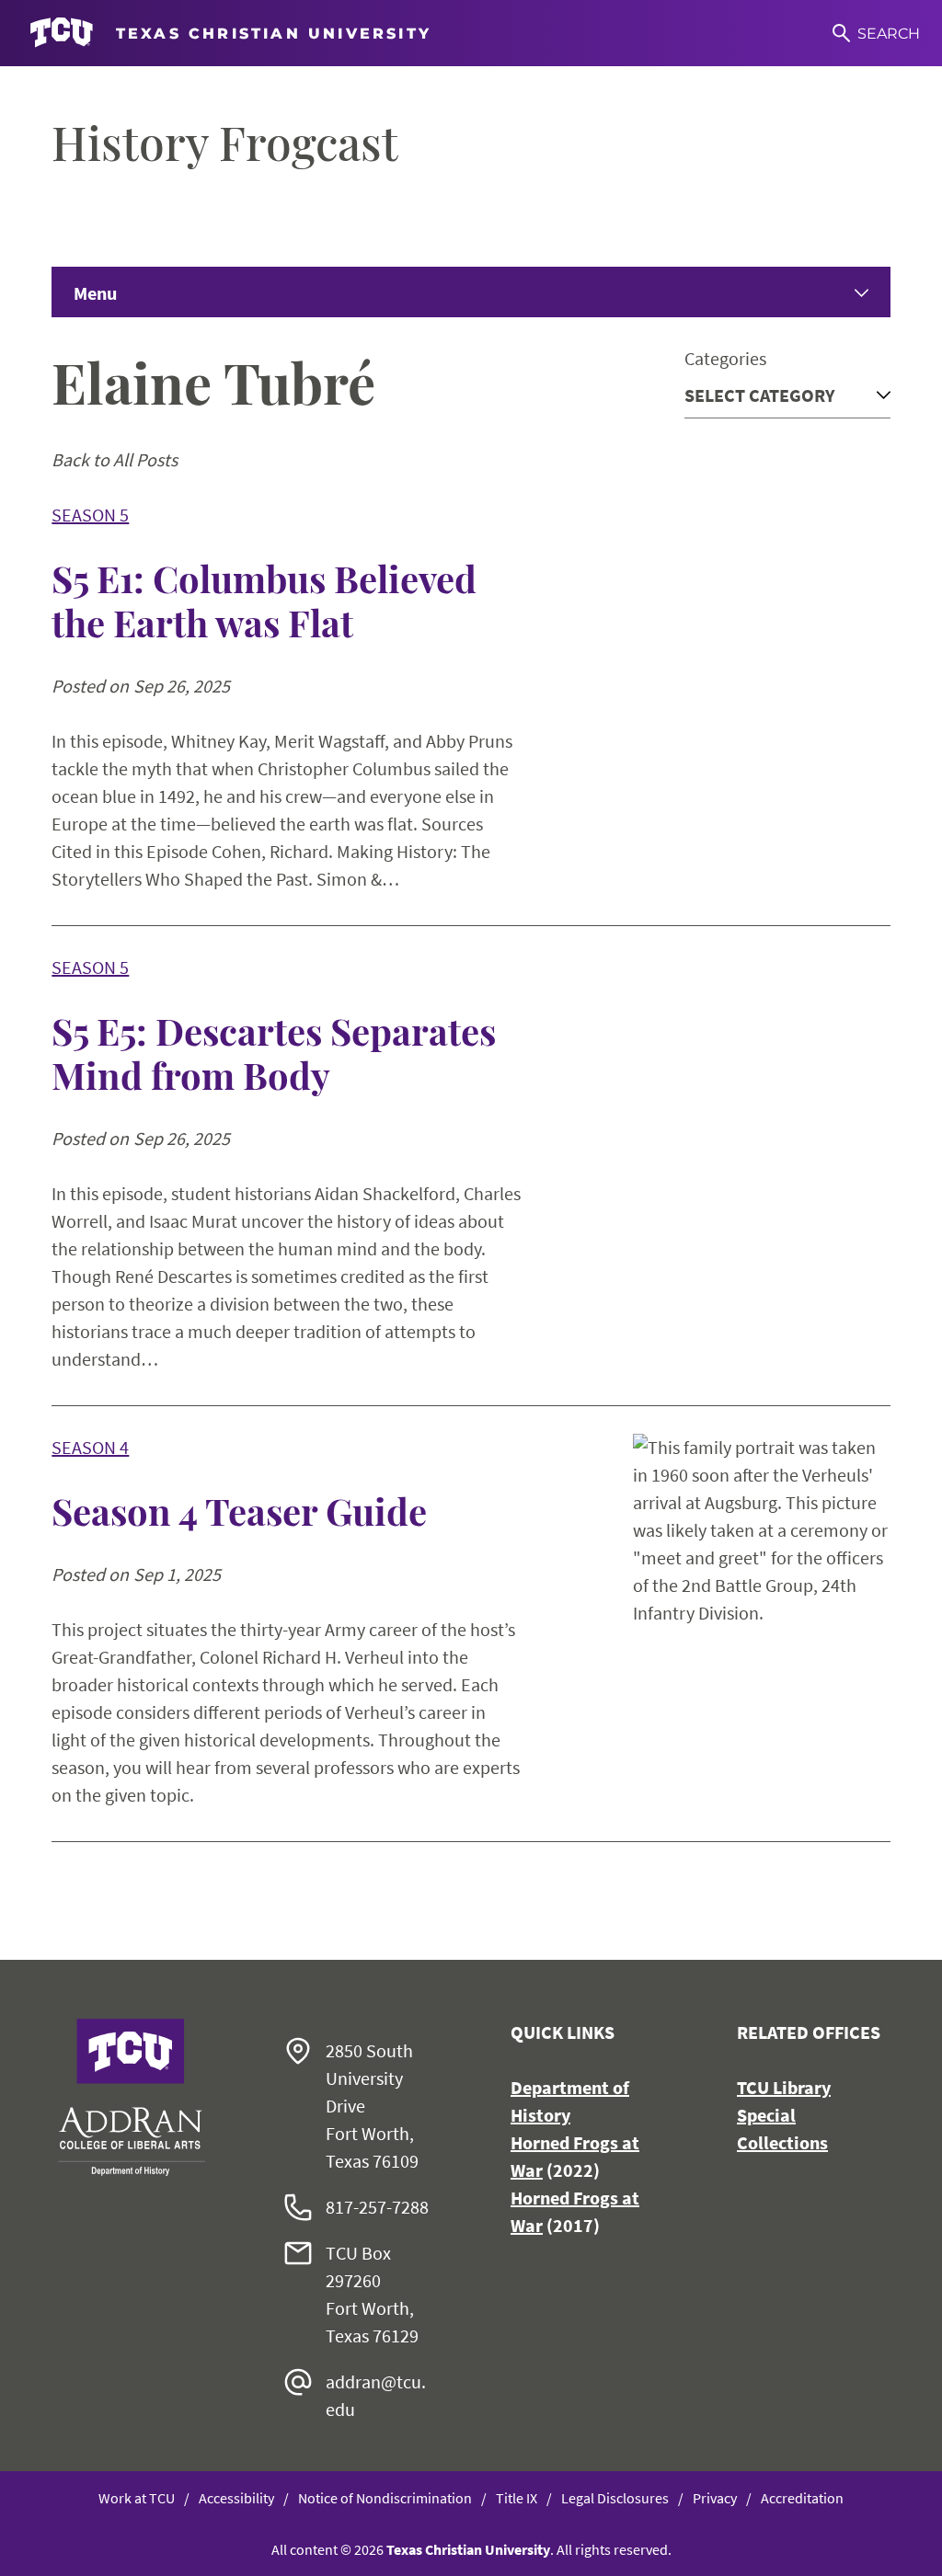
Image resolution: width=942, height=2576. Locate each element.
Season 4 (90, 1447)
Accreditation (802, 2498)
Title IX (517, 2498)
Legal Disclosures (615, 2498)
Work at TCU (137, 2498)
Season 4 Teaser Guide (239, 1511)
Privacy (715, 2498)
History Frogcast (225, 143)
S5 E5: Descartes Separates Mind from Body (274, 1053)
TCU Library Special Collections (784, 2115)
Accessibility (236, 2498)
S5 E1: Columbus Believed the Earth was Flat (264, 601)
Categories (725, 358)
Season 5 (90, 515)
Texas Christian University (468, 2549)
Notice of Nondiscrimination (385, 2498)
